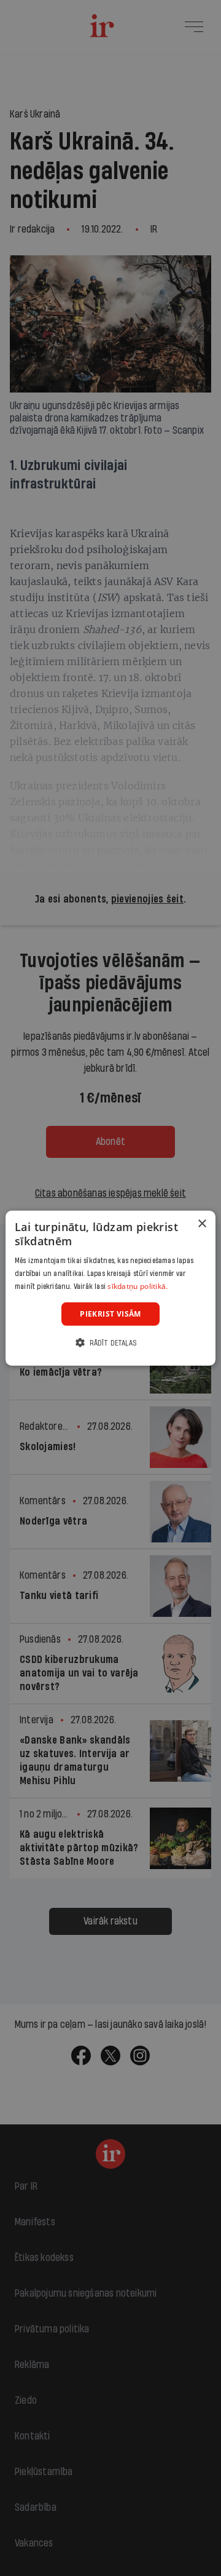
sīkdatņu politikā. (138, 1286)
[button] (110, 1343)
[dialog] (110, 1288)
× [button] (202, 1223)
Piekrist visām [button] (110, 1313)
